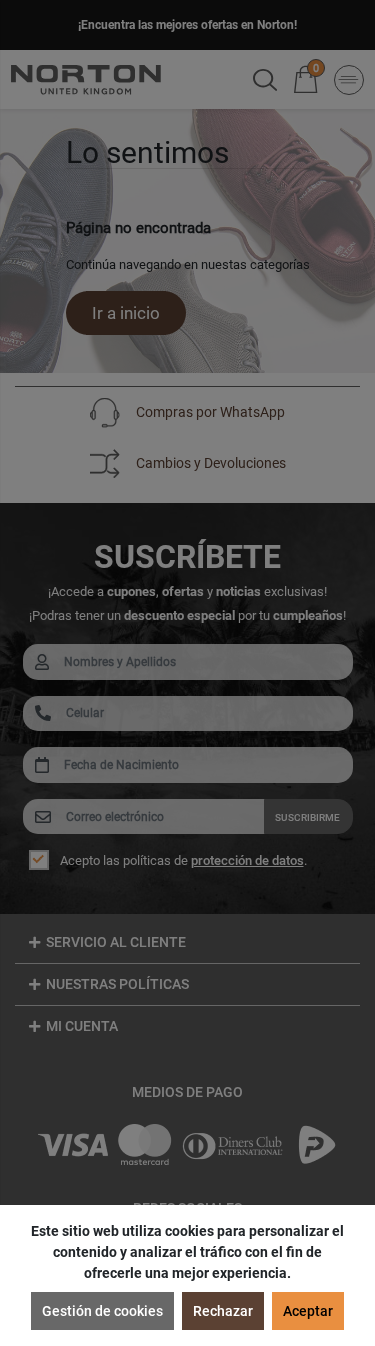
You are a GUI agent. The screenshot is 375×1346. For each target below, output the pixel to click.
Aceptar (308, 1311)
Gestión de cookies (102, 1311)
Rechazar (223, 1311)
